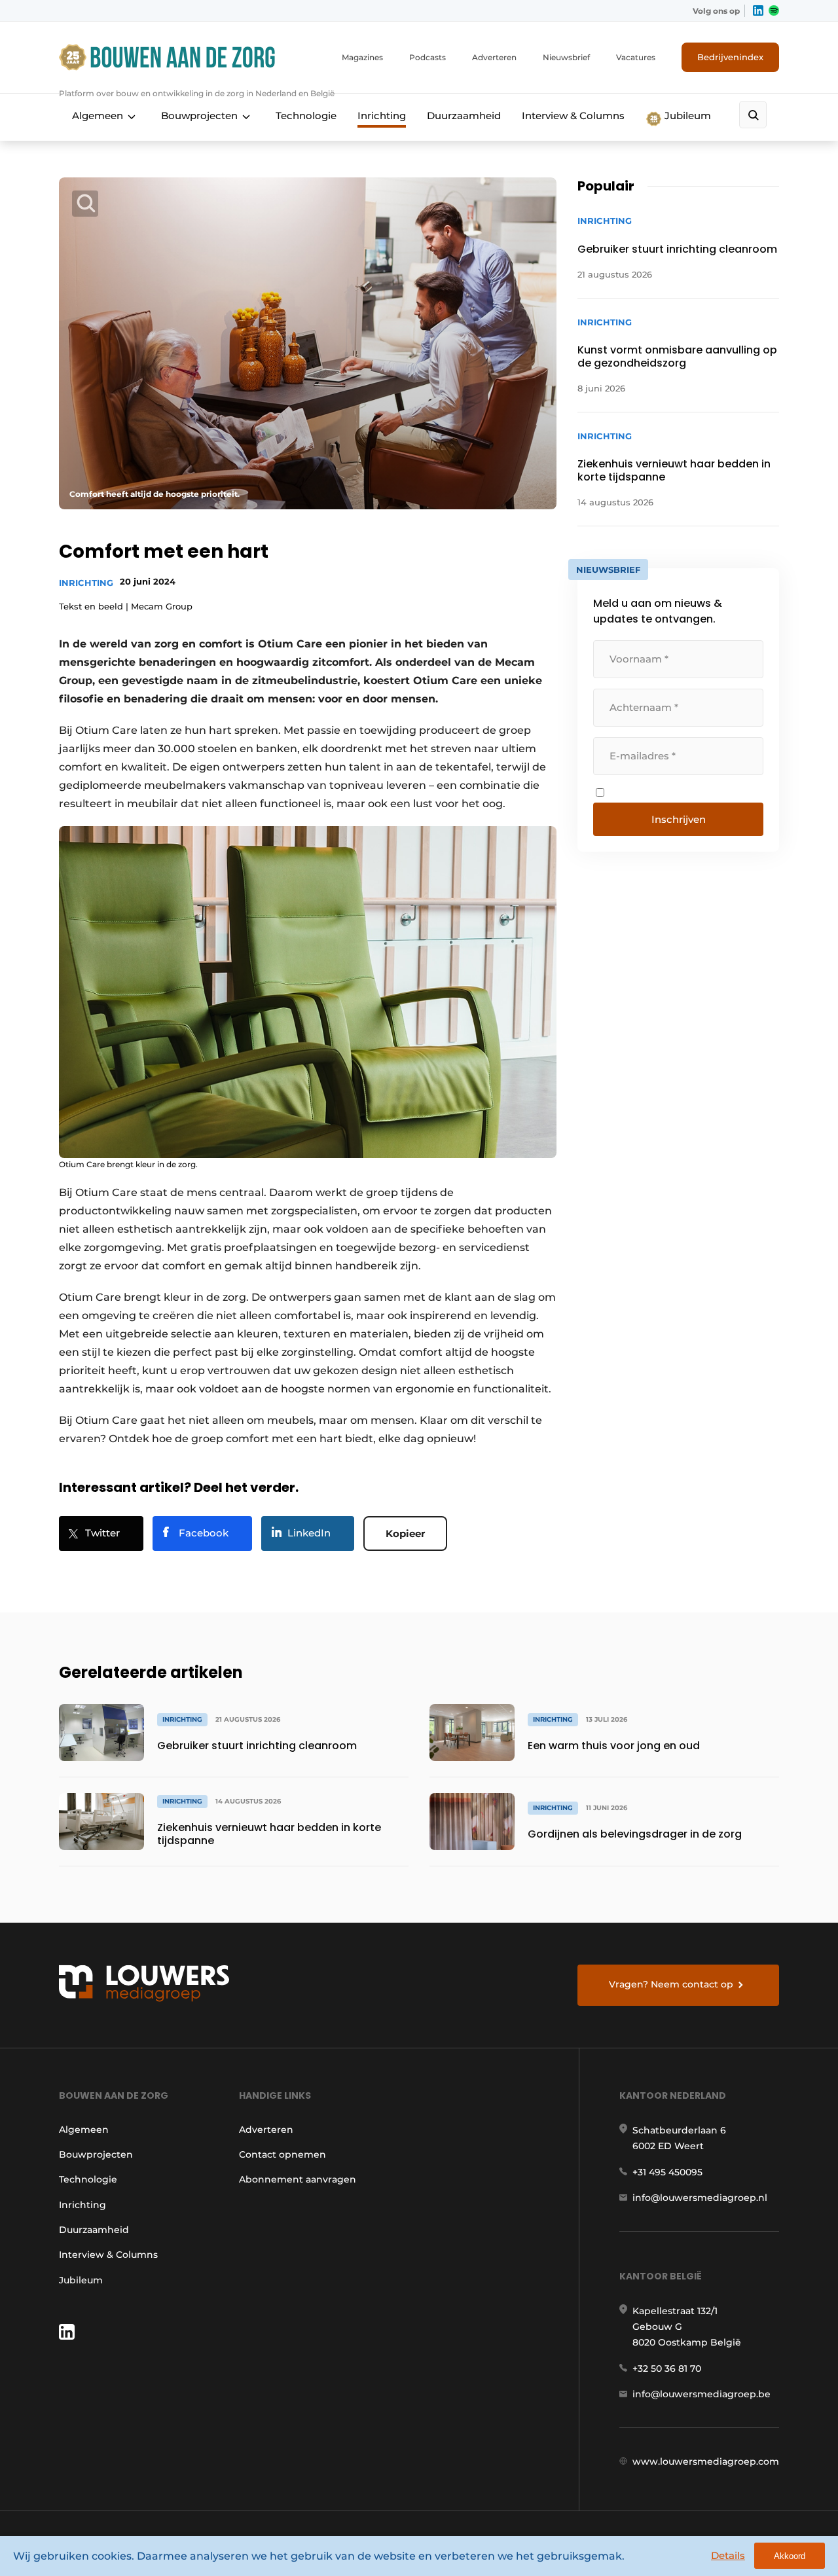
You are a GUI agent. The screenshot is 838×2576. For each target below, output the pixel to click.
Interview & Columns (573, 116)
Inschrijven (679, 819)
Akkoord (790, 2556)
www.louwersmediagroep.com (706, 2461)
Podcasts (428, 57)
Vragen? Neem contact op (671, 1984)
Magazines (362, 57)
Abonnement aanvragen (298, 2179)
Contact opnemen (282, 2154)
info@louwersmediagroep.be (701, 2394)
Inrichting (382, 116)
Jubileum (686, 116)
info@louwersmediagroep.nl (700, 2198)
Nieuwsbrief (566, 57)
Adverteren (494, 57)
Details (728, 2555)
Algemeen (98, 116)
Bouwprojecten (199, 116)
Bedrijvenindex (730, 57)
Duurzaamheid (464, 116)
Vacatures (636, 57)
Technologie (306, 116)
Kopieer (405, 1533)
